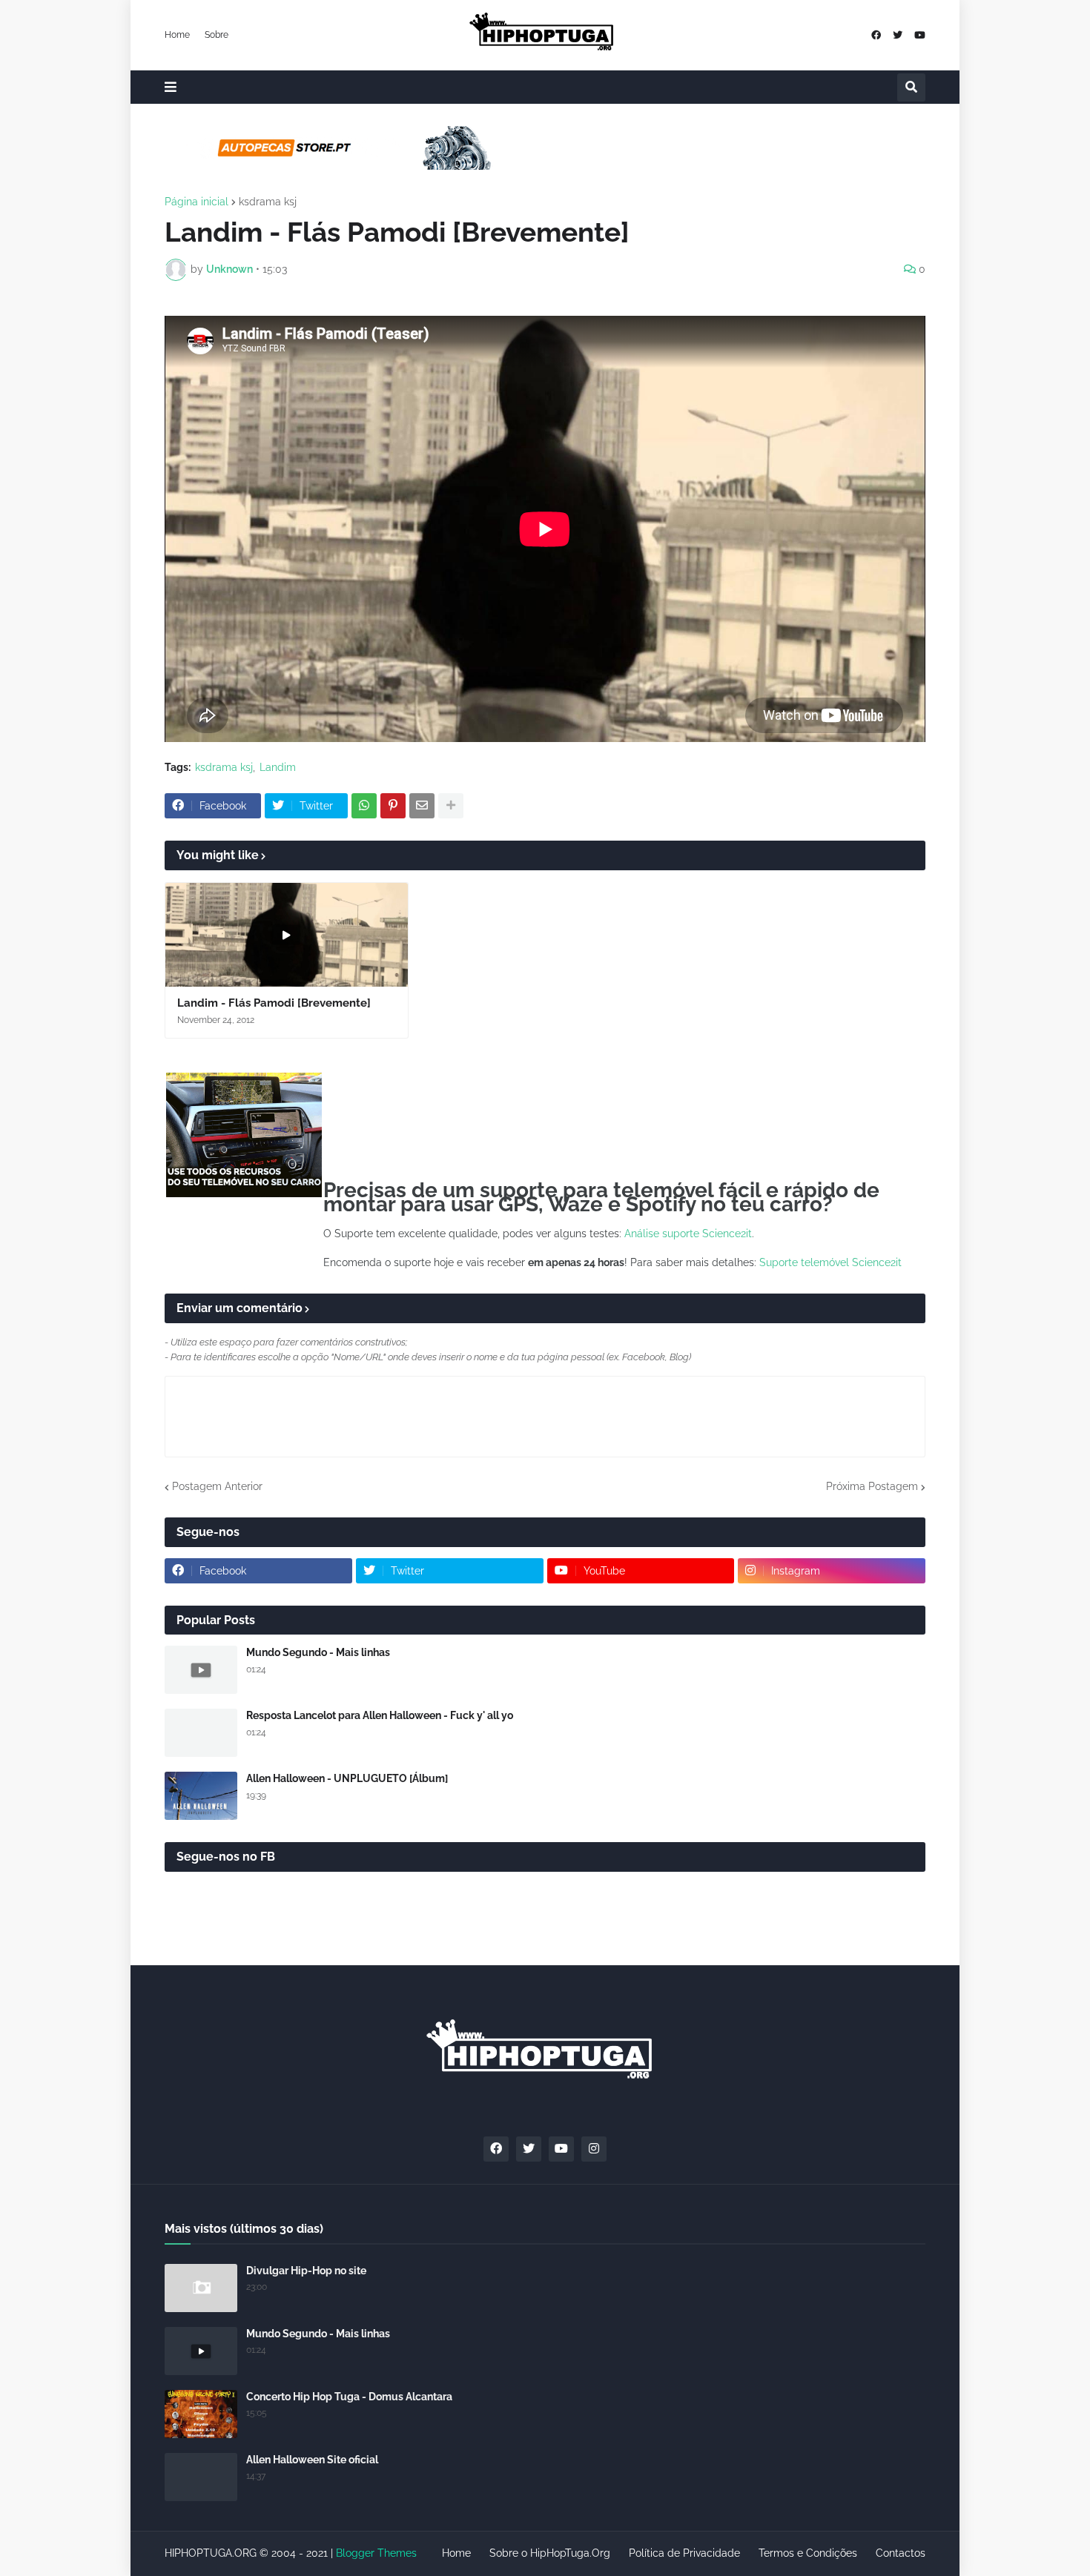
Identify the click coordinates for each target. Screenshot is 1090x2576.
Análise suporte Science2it (688, 1234)
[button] (171, 87)
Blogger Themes (376, 2553)
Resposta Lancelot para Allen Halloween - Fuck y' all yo (380, 1715)
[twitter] (898, 35)
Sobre (217, 35)
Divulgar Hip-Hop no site (306, 2271)
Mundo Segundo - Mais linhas (318, 1652)
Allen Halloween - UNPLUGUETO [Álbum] (347, 1778)
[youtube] (920, 35)
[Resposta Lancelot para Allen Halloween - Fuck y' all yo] (201, 1733)
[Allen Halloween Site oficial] (201, 2477)
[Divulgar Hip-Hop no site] (201, 2288)
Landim (278, 767)
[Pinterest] (393, 806)
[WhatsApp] (364, 806)
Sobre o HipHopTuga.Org (550, 2553)
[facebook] (876, 35)
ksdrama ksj (268, 202)
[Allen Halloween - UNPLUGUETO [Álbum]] (201, 1796)
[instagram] (594, 2149)
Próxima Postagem (872, 1486)
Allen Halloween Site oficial (312, 2460)
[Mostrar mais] (451, 806)
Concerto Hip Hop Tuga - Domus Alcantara (349, 2397)
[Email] (422, 806)
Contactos (901, 2553)
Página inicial (196, 202)
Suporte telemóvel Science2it (830, 1262)
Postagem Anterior (217, 1486)
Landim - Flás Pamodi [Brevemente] (274, 1003)
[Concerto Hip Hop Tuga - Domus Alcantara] (201, 2414)
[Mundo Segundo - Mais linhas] (201, 1670)
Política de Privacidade (684, 2553)
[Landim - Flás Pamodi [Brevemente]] (287, 935)
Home (177, 35)
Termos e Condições (808, 2553)
